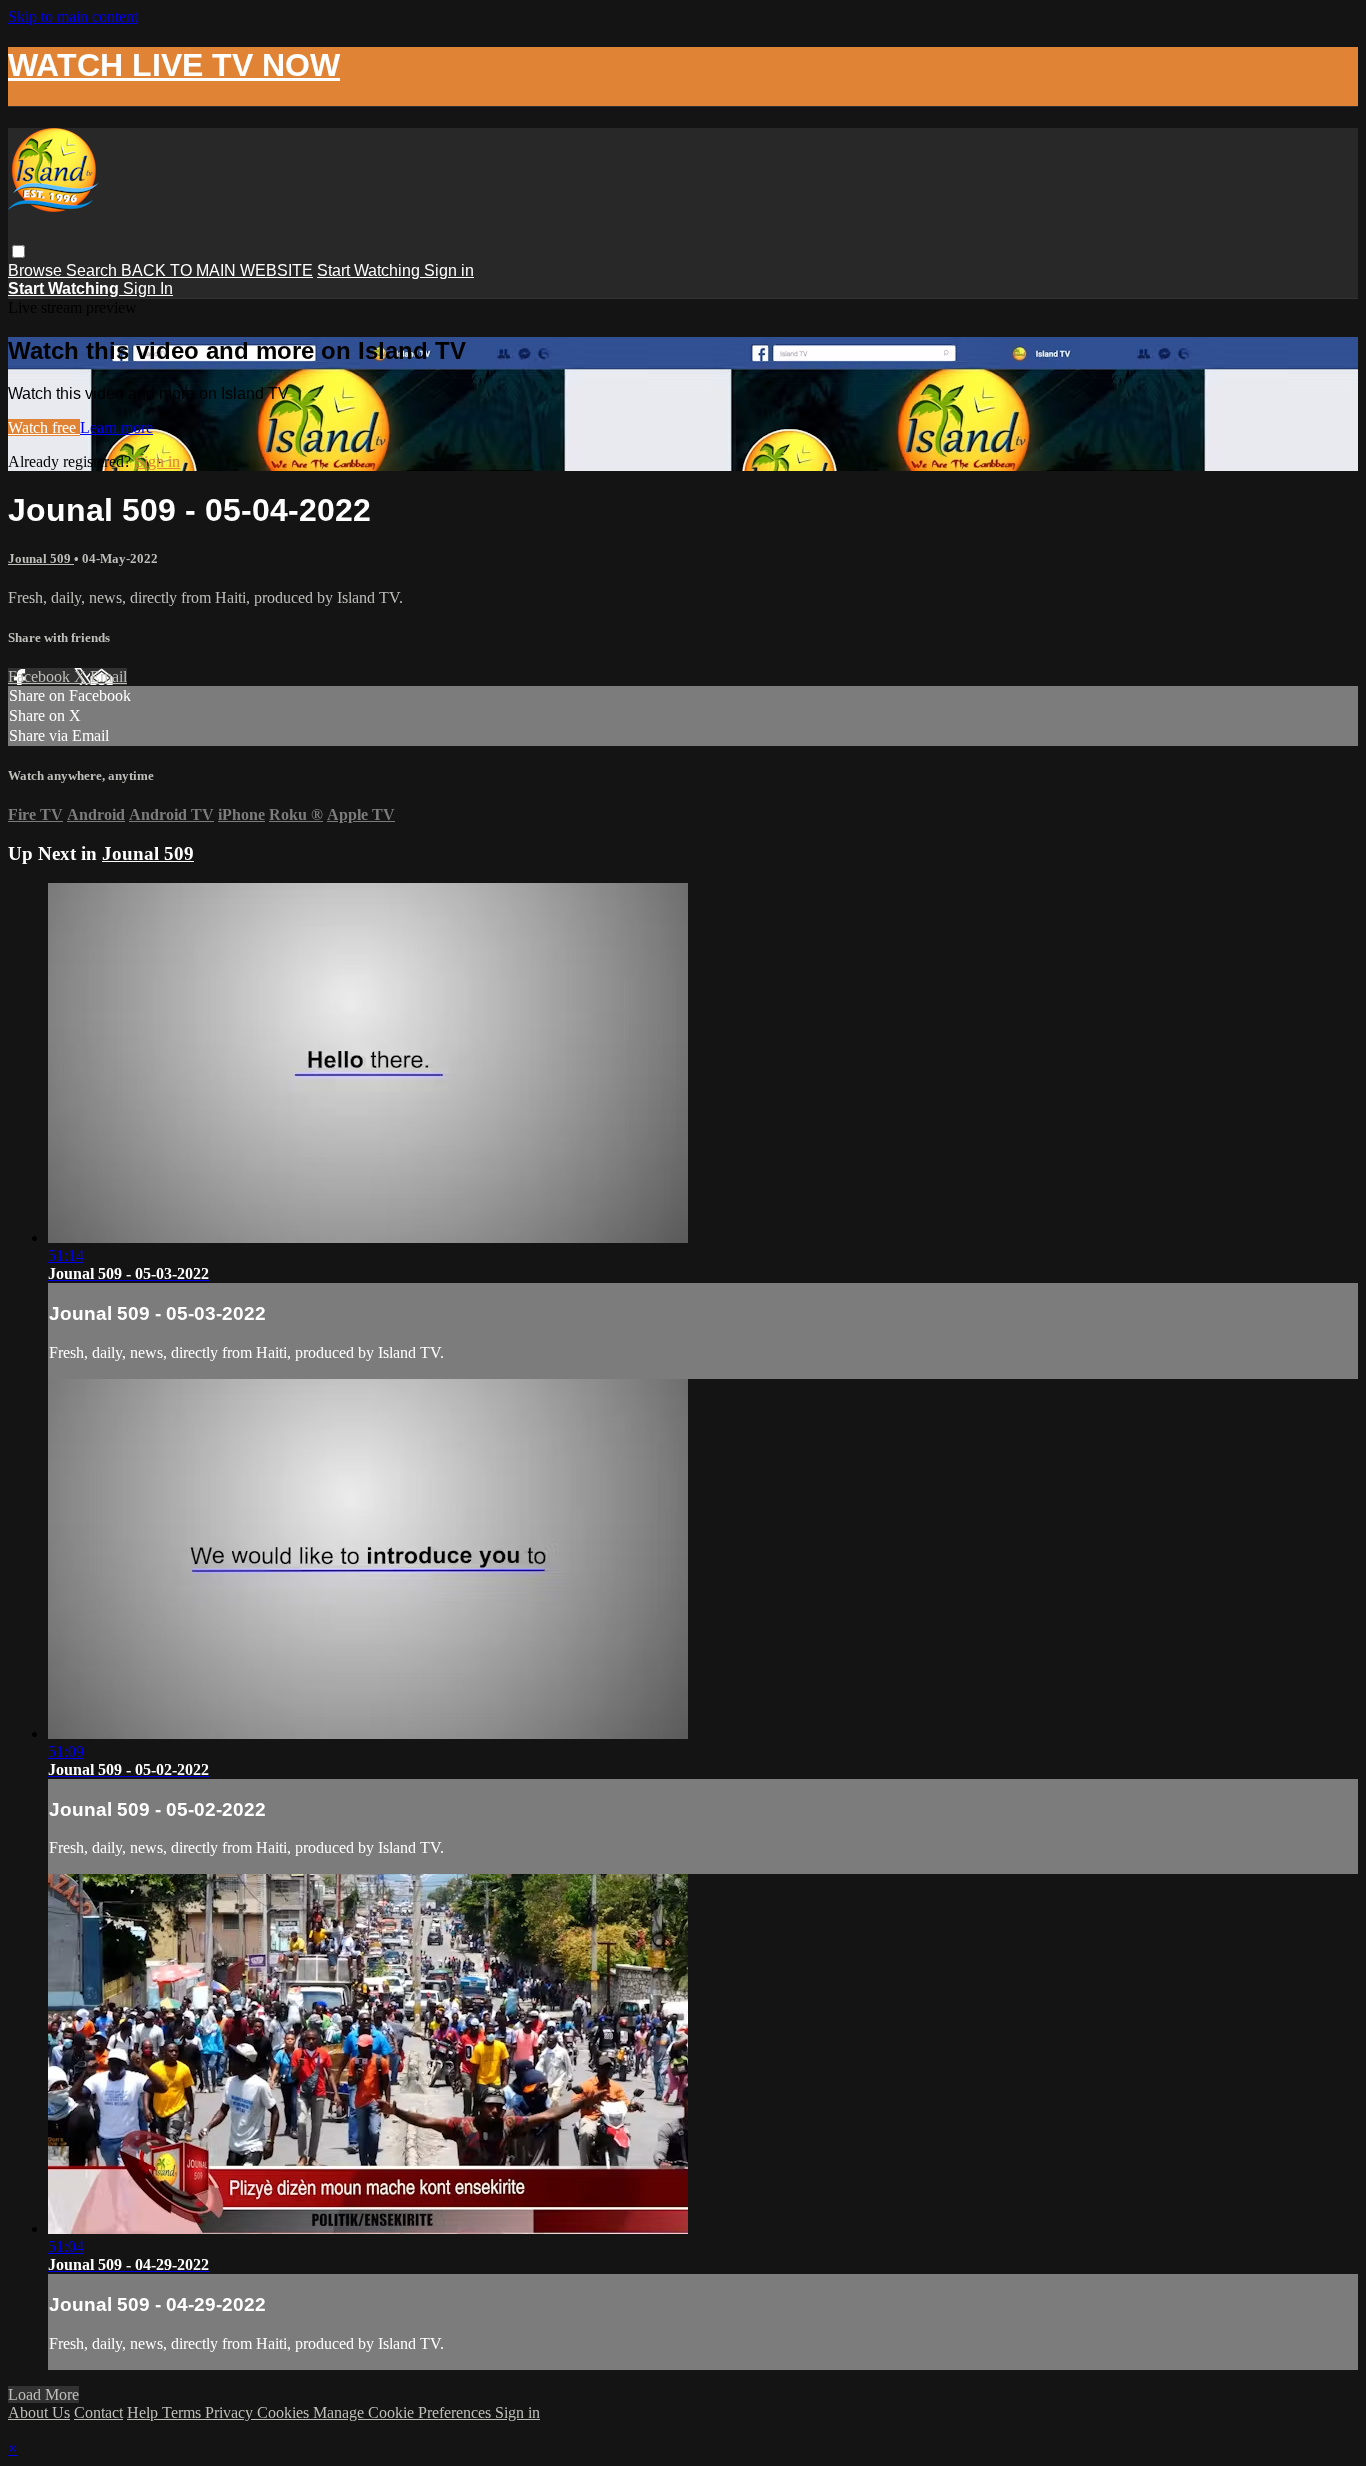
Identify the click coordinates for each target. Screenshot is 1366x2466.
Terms (183, 2412)
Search (93, 270)
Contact (98, 2412)
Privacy (231, 2412)
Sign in (449, 270)
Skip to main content (73, 16)
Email (108, 676)
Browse (37, 270)
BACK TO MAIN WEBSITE (217, 270)
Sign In (148, 288)
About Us (39, 2412)
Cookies (285, 2412)
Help (144, 2412)
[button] (18, 251)
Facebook (41, 676)
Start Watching (370, 270)
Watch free (44, 427)
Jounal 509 (41, 558)
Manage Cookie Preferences (404, 2412)
